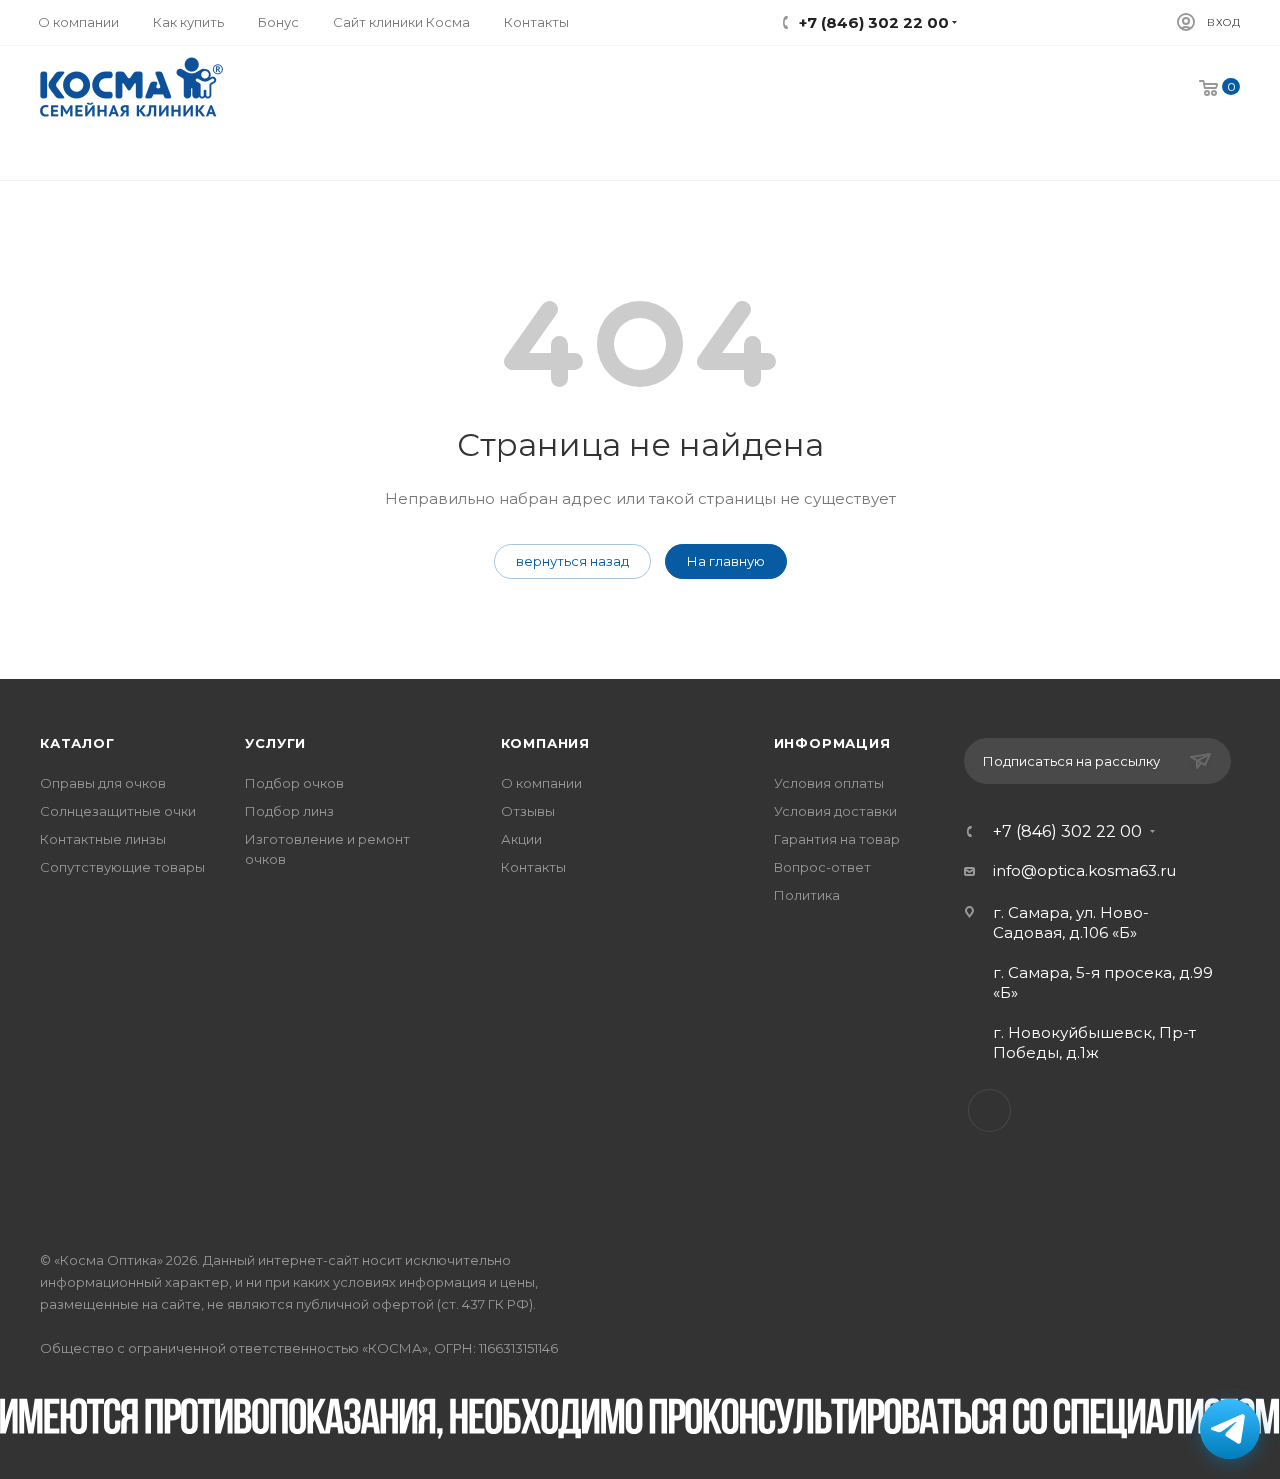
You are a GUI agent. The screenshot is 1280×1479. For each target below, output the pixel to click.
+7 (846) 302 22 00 (1067, 832)
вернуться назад (572, 561)
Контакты (533, 867)
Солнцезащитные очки (118, 811)
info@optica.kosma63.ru (1084, 870)
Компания (545, 743)
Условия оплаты (829, 783)
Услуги (275, 743)
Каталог (77, 743)
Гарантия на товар (837, 839)
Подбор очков (294, 783)
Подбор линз (289, 811)
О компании (541, 783)
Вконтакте (989, 1110)
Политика (807, 895)
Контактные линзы (103, 839)
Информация (832, 743)
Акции (521, 839)
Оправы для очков (103, 783)
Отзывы (528, 811)
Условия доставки (835, 811)
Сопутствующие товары (122, 867)
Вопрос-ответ (822, 867)
